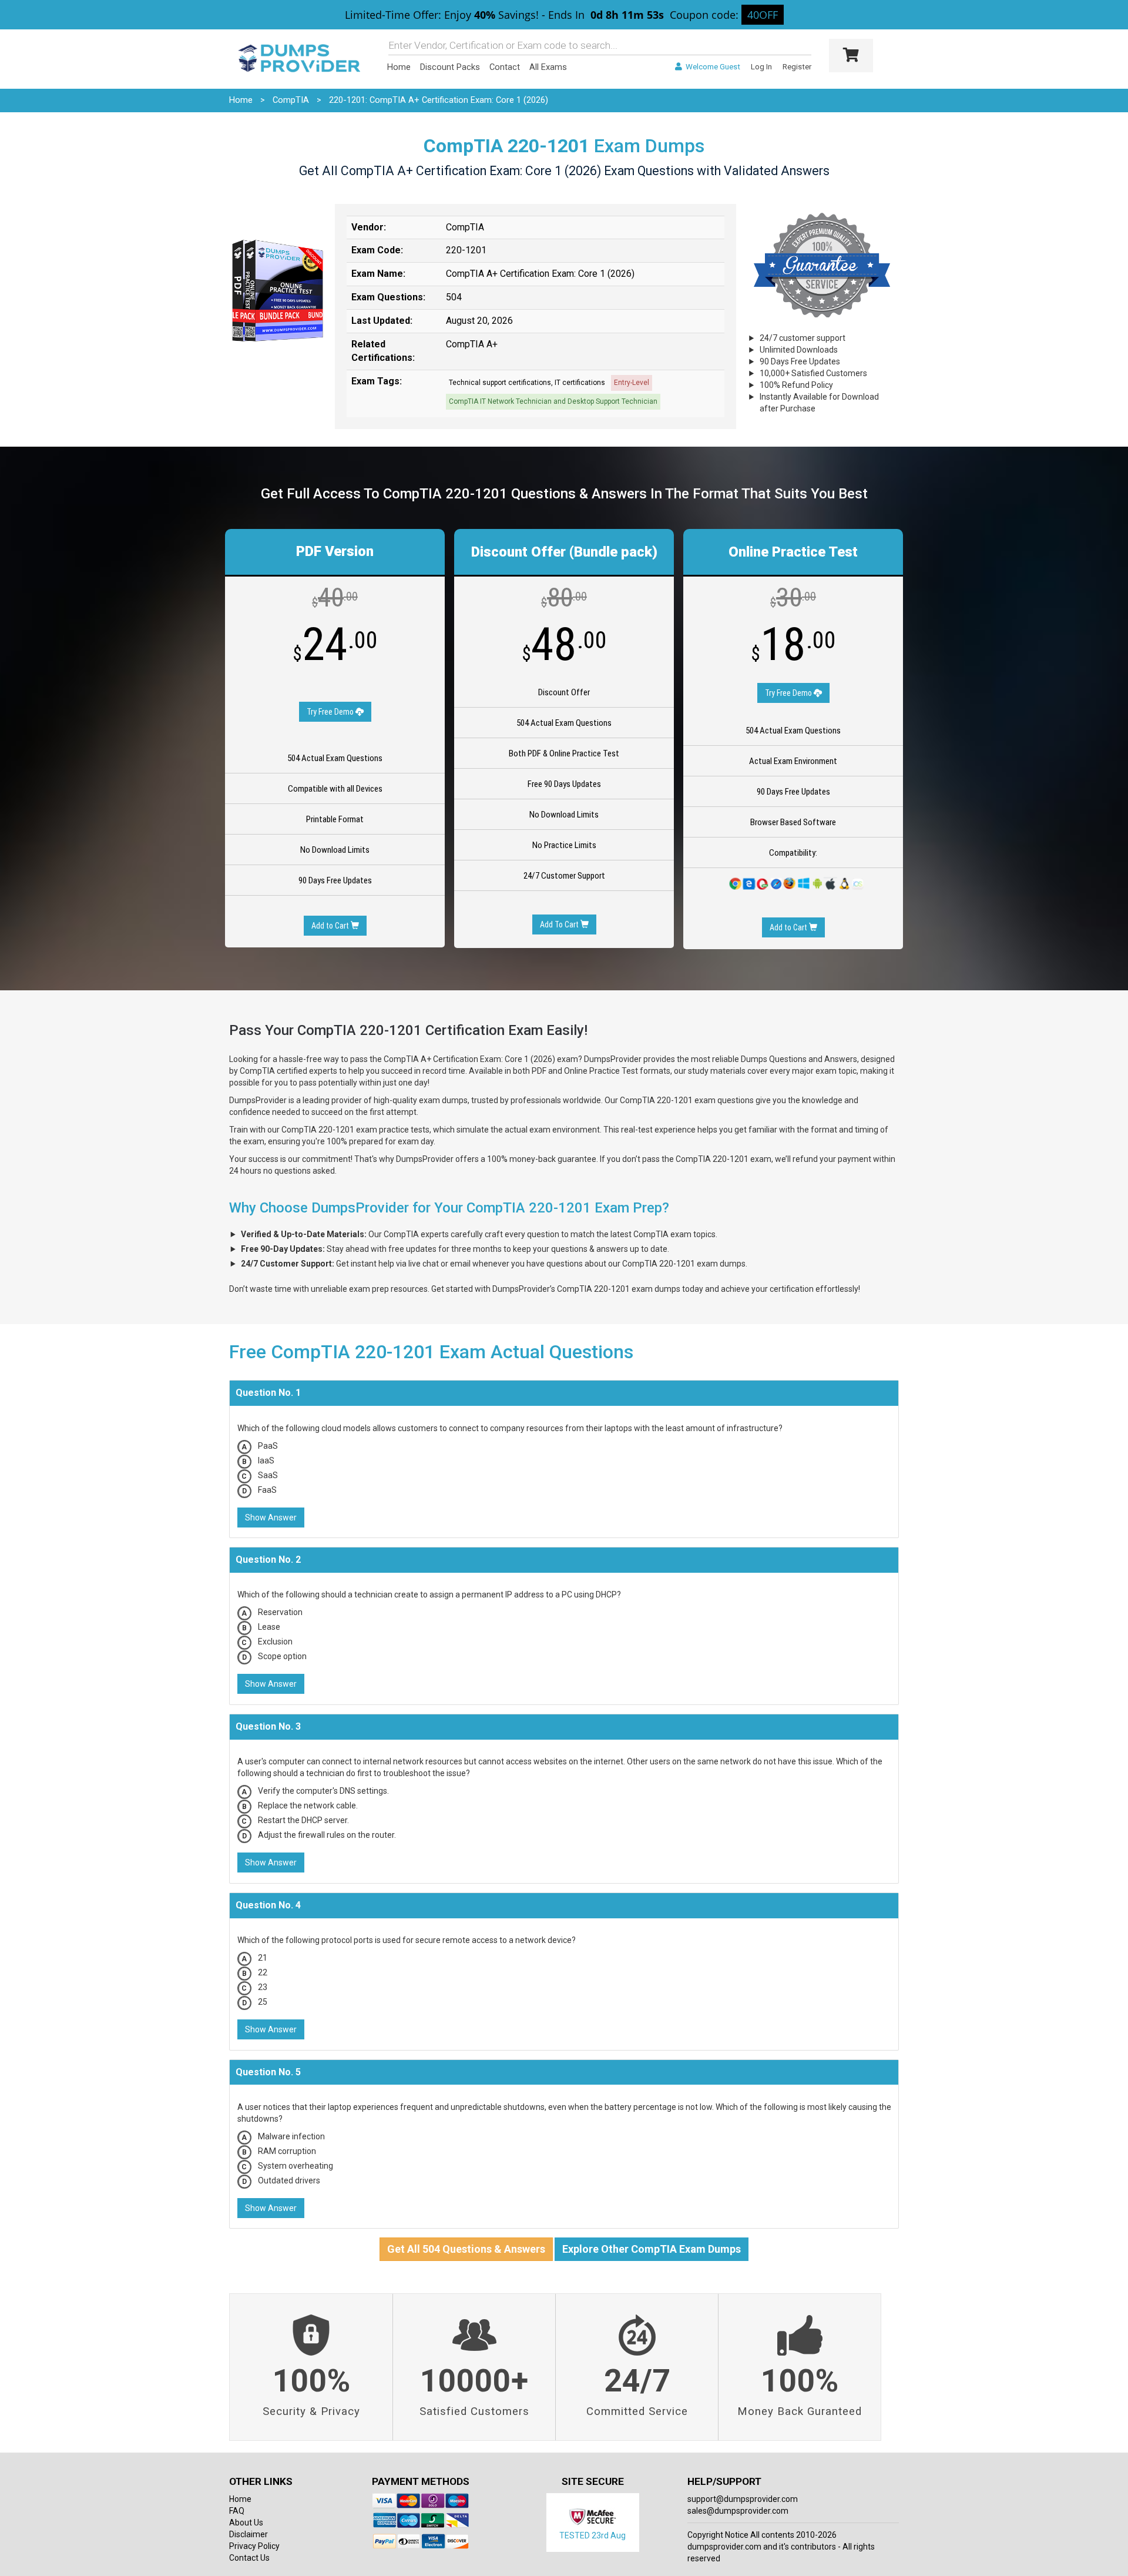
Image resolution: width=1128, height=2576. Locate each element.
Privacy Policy (254, 2546)
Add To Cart (560, 924)
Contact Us (249, 2558)
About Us (246, 2523)
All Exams (548, 67)
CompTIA (291, 100)
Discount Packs (450, 67)
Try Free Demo (331, 712)
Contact (505, 67)
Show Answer (271, 1518)
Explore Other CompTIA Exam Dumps (652, 2249)
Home (399, 67)
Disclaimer (249, 2534)
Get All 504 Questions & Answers (466, 2249)
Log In (761, 67)
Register (797, 67)
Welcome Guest (712, 67)
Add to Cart (331, 926)
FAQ (237, 2511)
